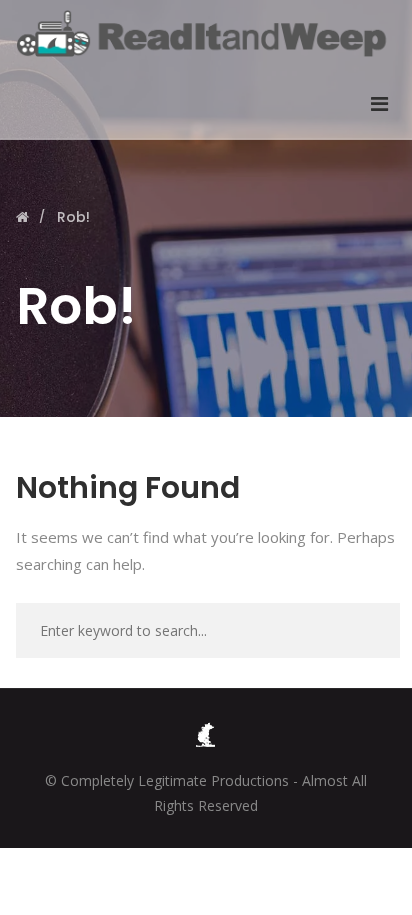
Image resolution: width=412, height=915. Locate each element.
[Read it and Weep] (205, 33)
